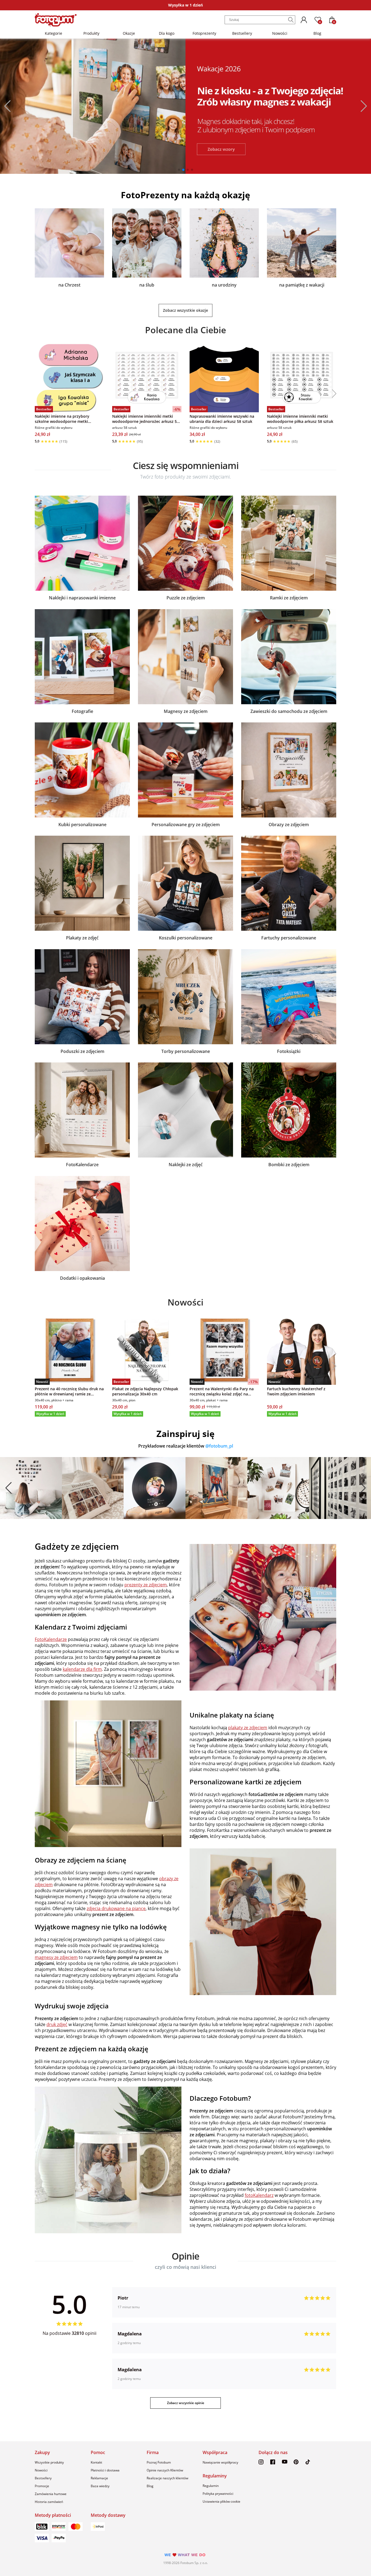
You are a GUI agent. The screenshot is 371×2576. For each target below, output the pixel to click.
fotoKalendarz (259, 2195)
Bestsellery (242, 33)
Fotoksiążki (289, 1051)
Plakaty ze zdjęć (82, 938)
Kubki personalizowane (82, 825)
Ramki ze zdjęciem (289, 598)
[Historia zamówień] (304, 20)
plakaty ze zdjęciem (248, 1728)
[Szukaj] (291, 20)
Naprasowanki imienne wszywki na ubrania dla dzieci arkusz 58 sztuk (222, 419)
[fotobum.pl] (56, 20)
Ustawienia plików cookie (221, 2501)
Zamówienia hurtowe (51, 2494)
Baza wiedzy (100, 2486)
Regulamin (211, 2486)
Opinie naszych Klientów (165, 2470)
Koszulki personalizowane (186, 938)
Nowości (280, 33)
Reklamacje (99, 2478)
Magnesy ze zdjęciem (186, 711)
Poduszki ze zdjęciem (82, 1051)
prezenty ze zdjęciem (146, 1585)
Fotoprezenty (204, 33)
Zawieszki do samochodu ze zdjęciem (289, 711)
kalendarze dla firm (82, 1669)
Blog (317, 33)
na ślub (147, 285)
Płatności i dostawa (105, 2470)
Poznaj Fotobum (159, 2462)
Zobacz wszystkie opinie (186, 2403)
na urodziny (224, 285)
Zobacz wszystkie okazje (185, 310)
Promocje (42, 2486)
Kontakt (96, 2462)
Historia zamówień (49, 2502)
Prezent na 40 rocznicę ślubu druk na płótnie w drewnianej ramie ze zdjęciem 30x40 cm (69, 1391)
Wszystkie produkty (49, 2462)
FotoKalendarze (82, 1165)
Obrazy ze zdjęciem (289, 825)
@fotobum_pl (219, 1446)
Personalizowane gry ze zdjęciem (186, 825)
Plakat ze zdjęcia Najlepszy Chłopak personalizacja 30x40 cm (145, 1391)
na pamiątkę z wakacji (302, 285)
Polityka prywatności (218, 2494)
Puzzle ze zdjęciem (186, 598)
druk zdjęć (57, 2024)
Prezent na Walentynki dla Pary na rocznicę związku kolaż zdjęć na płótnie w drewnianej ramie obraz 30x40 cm (222, 1391)
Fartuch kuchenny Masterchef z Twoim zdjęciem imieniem (296, 1391)
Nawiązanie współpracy (220, 2462)
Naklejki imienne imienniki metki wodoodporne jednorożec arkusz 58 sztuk (146, 419)
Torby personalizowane (186, 1051)
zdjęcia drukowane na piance (116, 1908)
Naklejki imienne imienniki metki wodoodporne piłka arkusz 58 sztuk (300, 419)
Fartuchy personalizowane (289, 938)
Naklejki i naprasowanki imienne (82, 598)
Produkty (91, 33)
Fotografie (82, 711)
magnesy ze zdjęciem (56, 1957)
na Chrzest (69, 285)
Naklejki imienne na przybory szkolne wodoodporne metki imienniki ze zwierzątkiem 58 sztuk (67, 419)
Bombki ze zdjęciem (289, 1165)
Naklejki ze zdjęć (186, 1165)
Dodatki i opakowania (82, 1278)
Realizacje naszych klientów (167, 2478)
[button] (5, 106)
